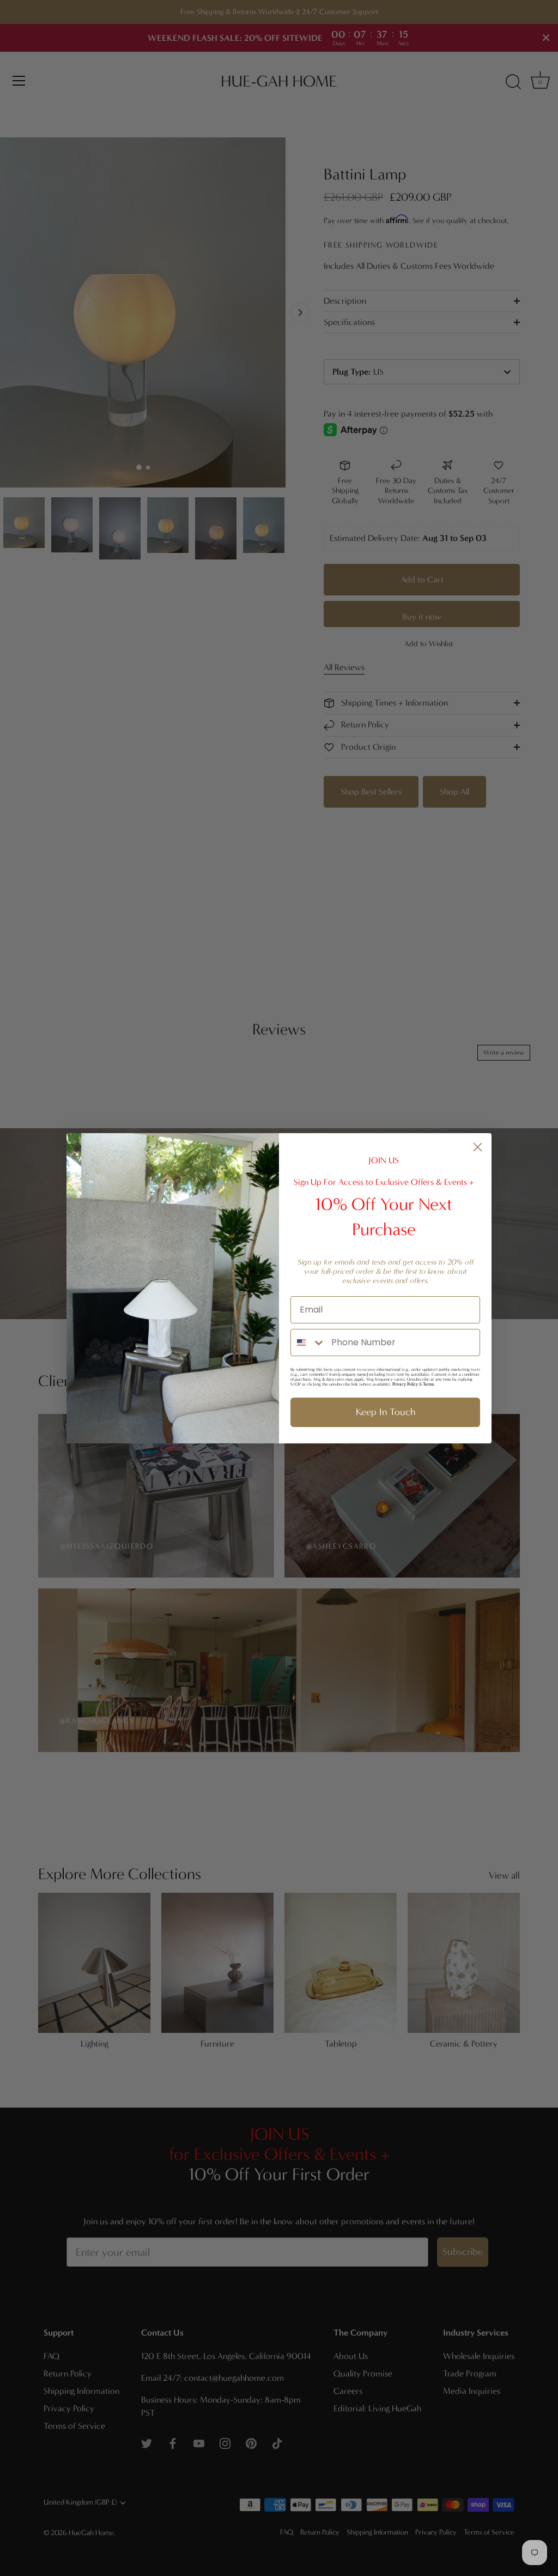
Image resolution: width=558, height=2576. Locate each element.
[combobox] (308, 1343)
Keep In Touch (386, 1412)
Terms (428, 1384)
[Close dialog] (478, 1147)
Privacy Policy (405, 1384)
